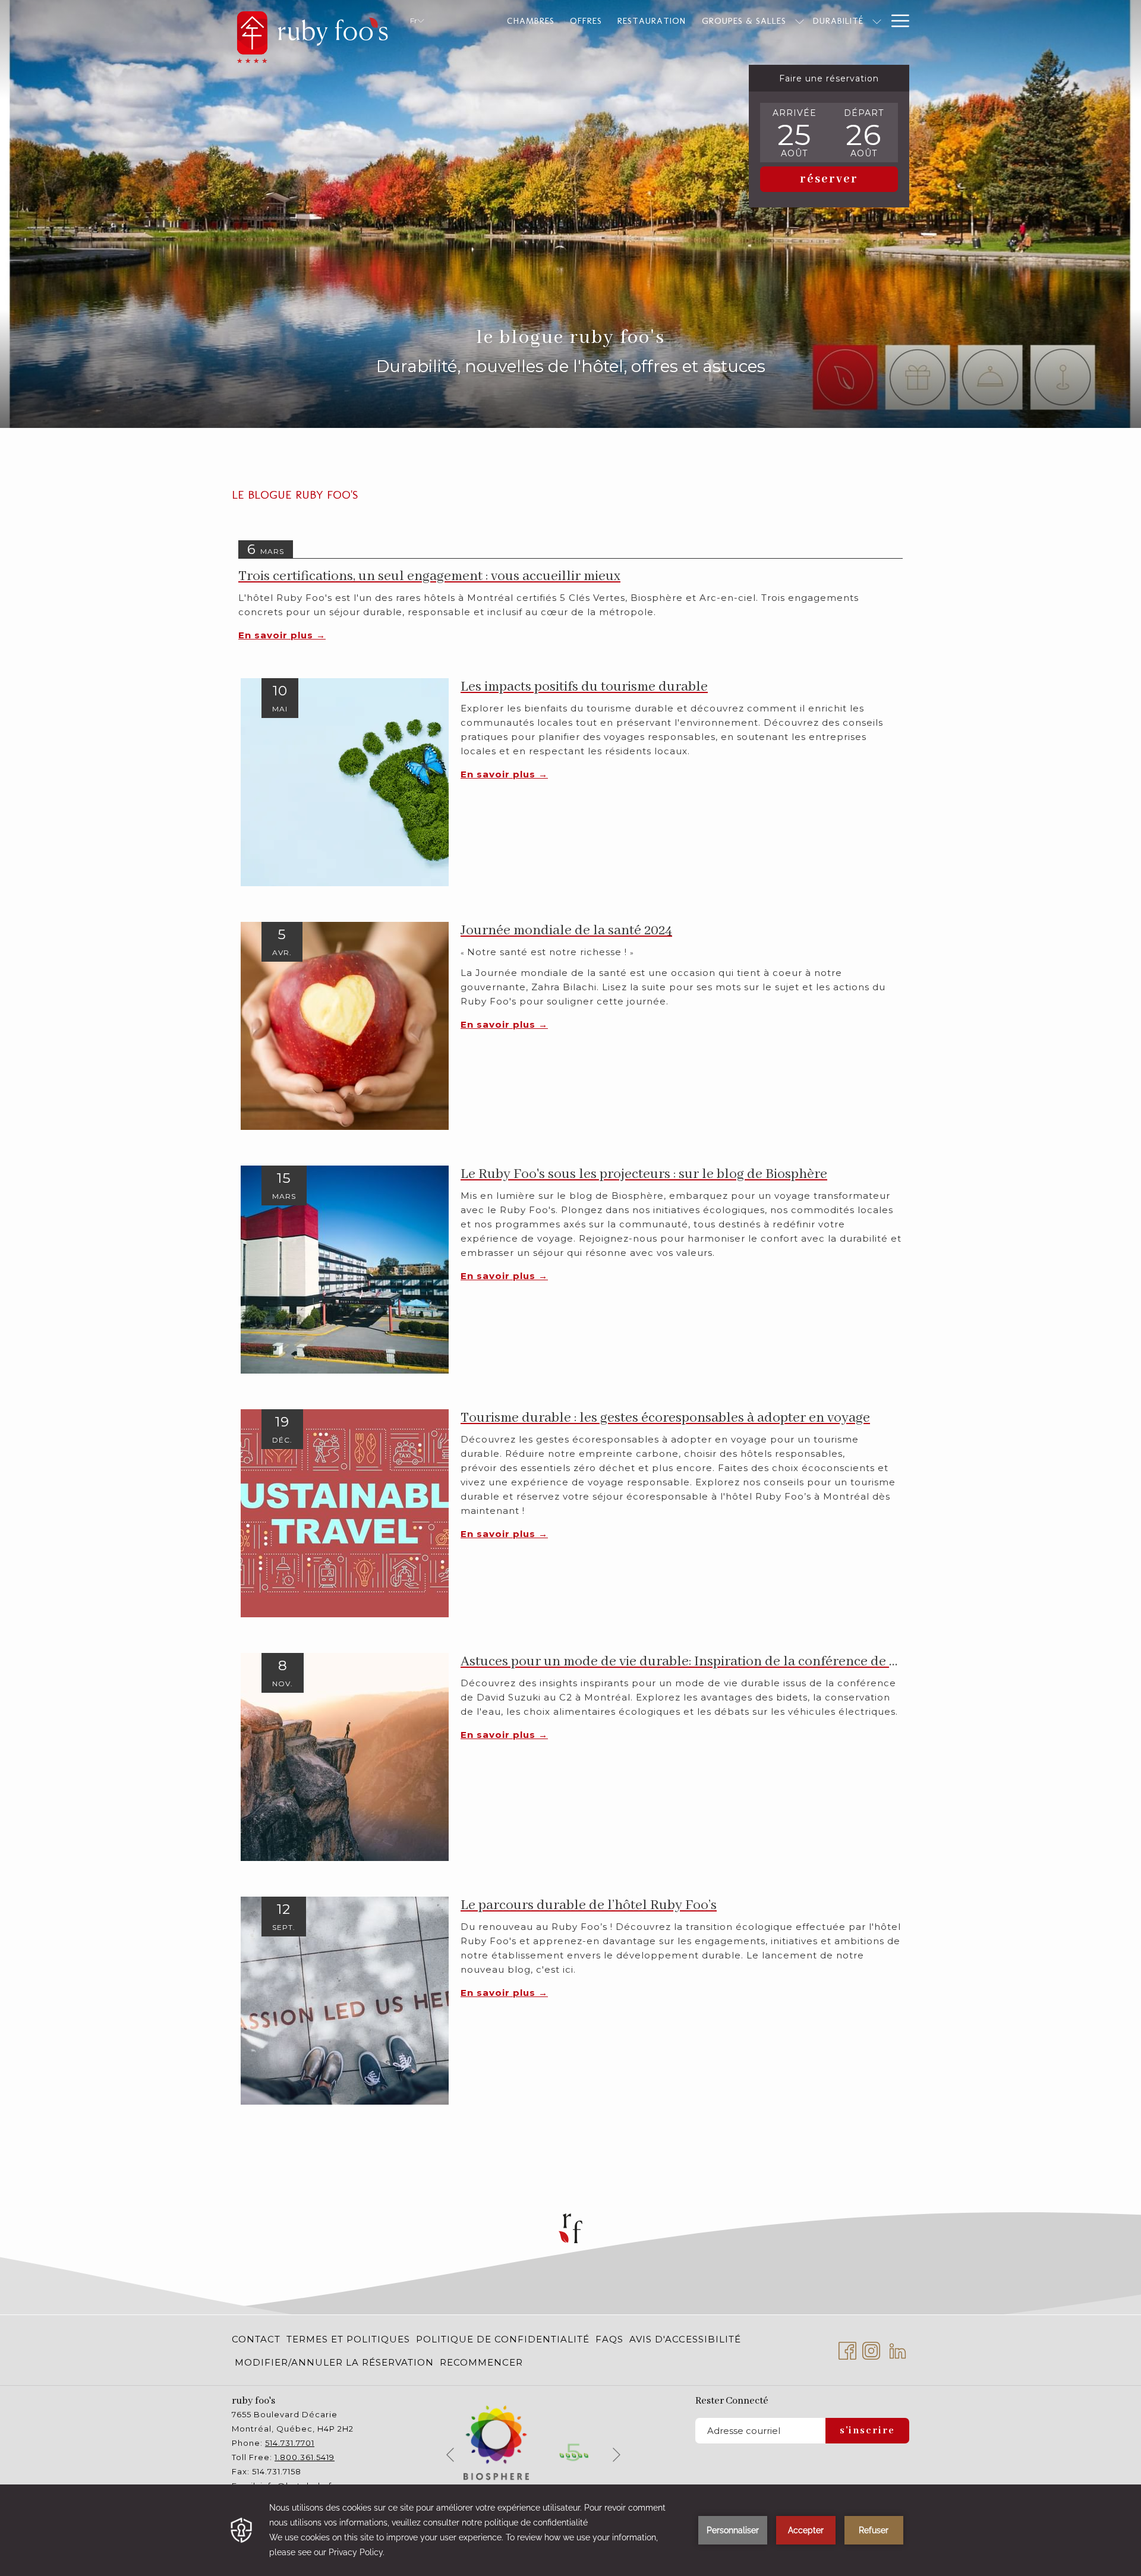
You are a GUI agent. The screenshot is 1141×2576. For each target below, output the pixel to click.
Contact (256, 2339)
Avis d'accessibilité (685, 2339)
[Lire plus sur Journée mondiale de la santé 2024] (345, 1025)
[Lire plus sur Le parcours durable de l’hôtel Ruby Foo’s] (345, 2000)
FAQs (609, 2339)
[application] (570, 2530)
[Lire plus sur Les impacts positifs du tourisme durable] (345, 781)
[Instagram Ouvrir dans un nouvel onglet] (871, 2349)
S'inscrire (867, 2431)
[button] (795, 133)
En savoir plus (277, 635)
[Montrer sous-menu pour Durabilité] (877, 21)
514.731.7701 (290, 2443)
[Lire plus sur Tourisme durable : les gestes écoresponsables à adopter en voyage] (345, 1512)
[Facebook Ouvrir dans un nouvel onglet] (847, 2349)
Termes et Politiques (348, 2339)
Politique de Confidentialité (503, 2339)
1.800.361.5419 (305, 2457)
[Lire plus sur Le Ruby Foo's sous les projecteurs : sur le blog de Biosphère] (345, 1269)
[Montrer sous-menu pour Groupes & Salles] (800, 21)
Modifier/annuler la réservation (334, 2362)
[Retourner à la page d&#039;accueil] (312, 34)
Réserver (829, 179)
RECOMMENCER (481, 2362)
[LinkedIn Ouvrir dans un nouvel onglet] (898, 2349)
